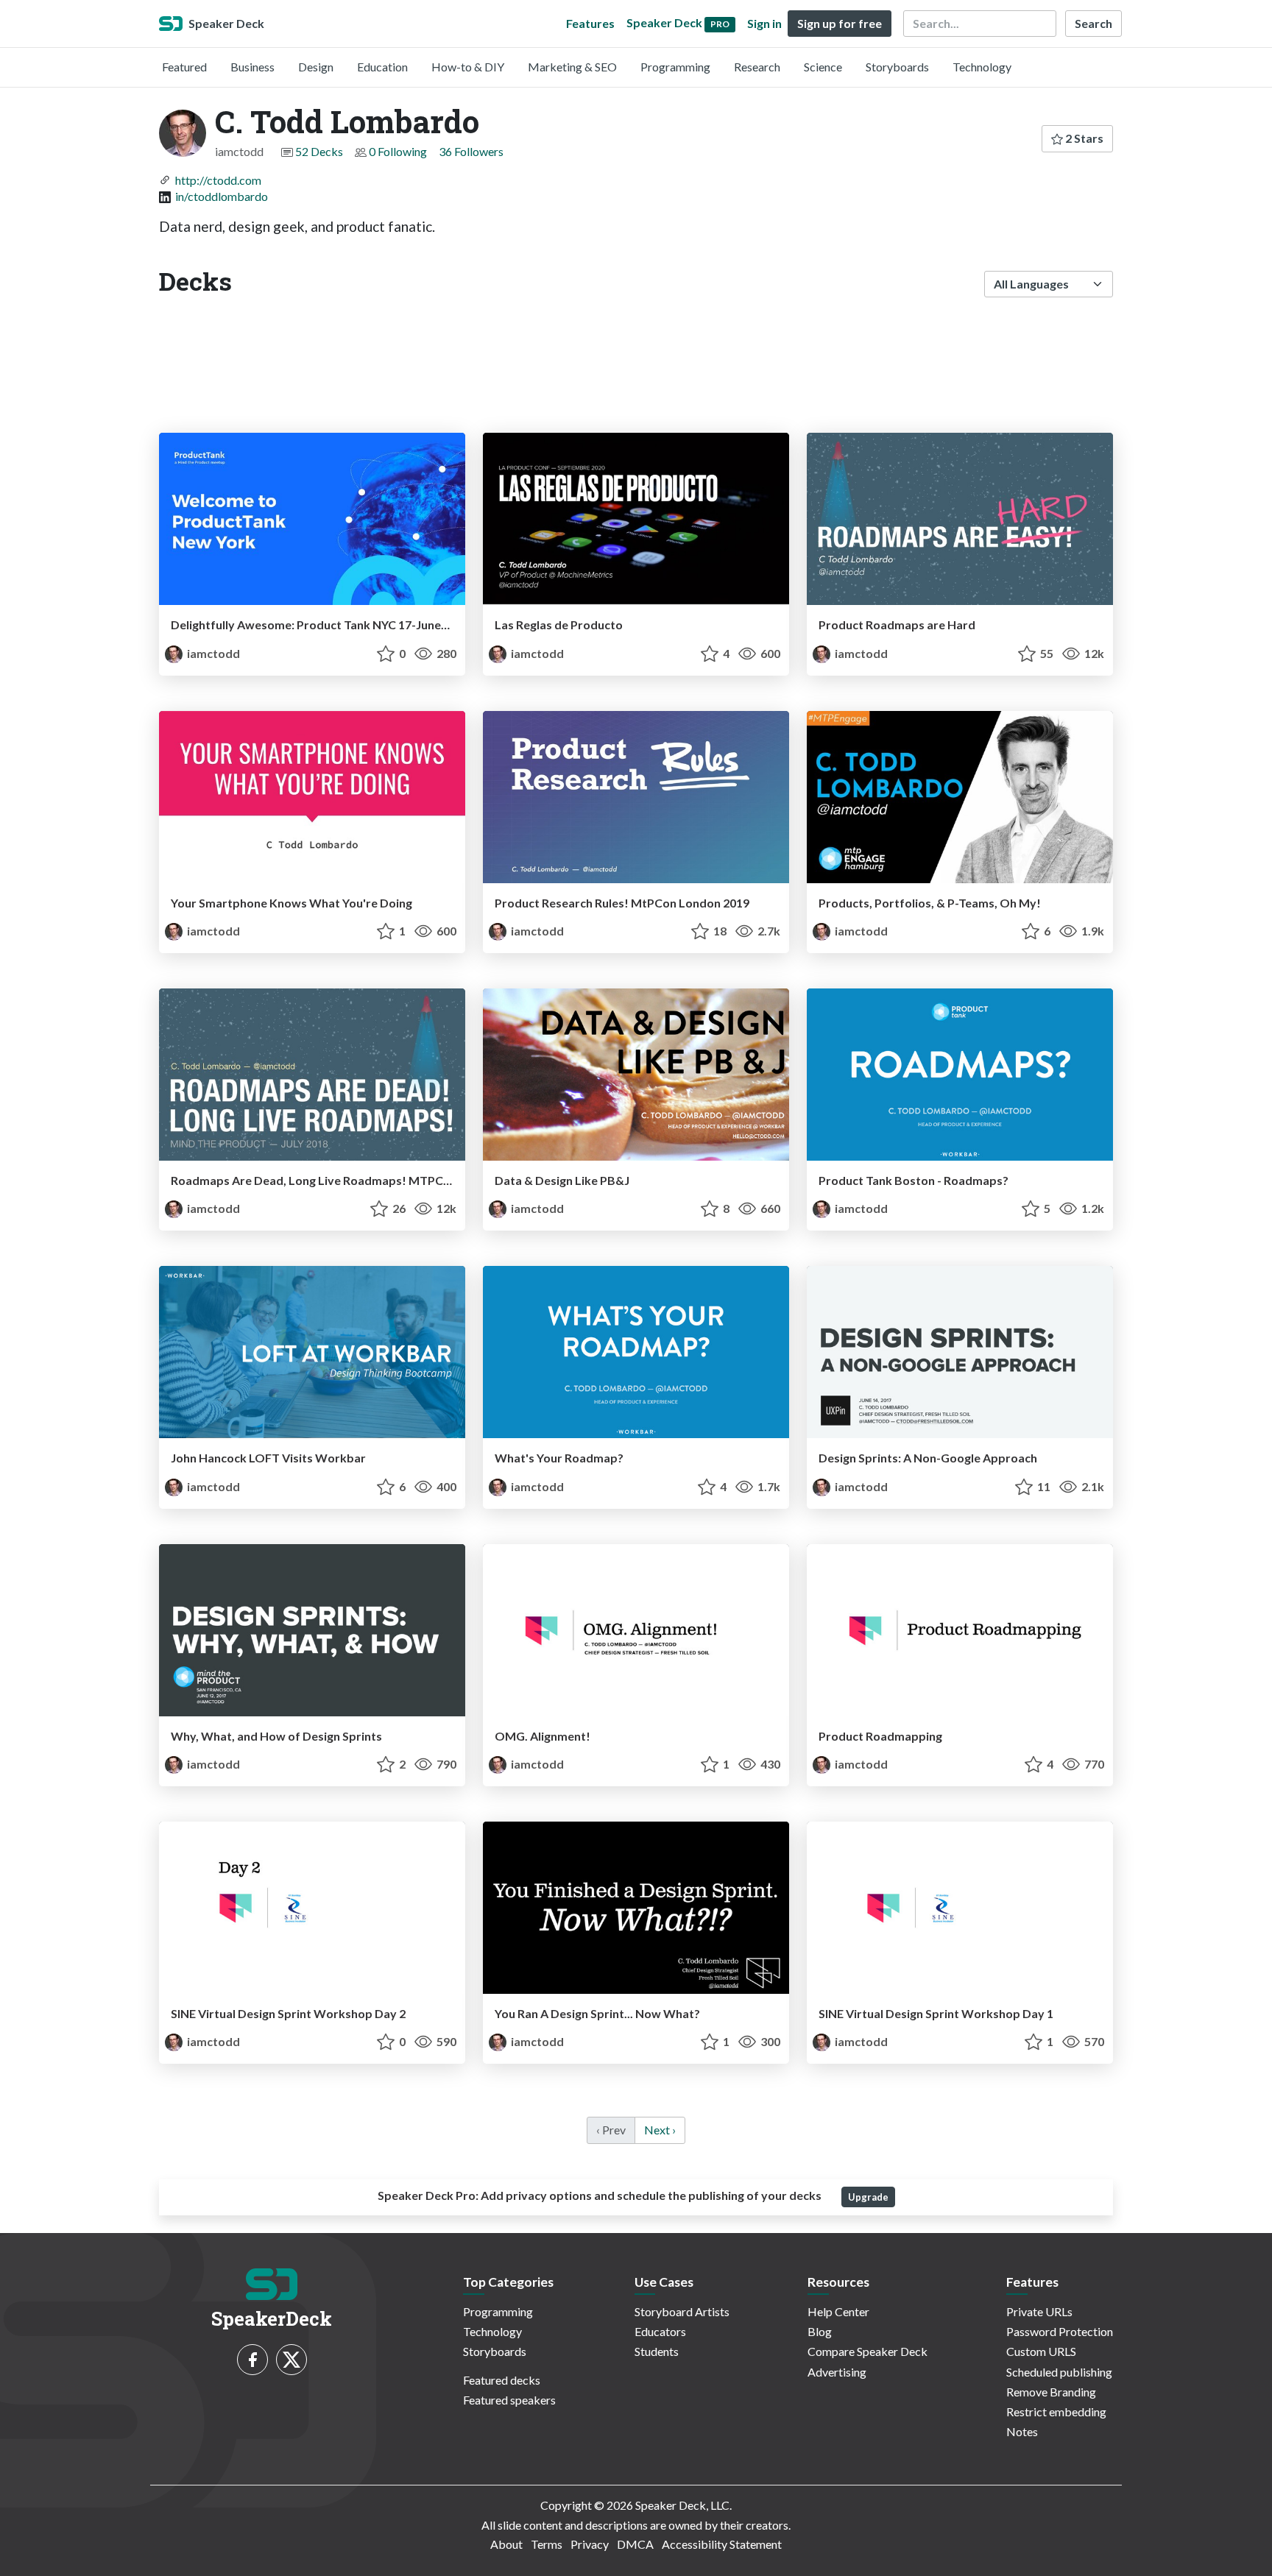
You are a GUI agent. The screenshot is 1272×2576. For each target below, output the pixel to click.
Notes (1022, 2431)
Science (823, 67)
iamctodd (212, 653)
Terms (547, 2544)
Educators (660, 2331)
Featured (184, 67)
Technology (982, 67)
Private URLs (1039, 2311)
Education (382, 67)
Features (590, 23)
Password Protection (1060, 2331)
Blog (820, 2331)
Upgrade (868, 2197)
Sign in (764, 23)
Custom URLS (1041, 2351)
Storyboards (897, 67)
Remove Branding (1051, 2392)
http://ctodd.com (218, 180)
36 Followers (471, 151)
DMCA (635, 2544)
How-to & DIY (468, 67)
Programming (675, 67)
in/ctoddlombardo (222, 196)
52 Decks (319, 151)
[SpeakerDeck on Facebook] (252, 2360)
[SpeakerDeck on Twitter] (291, 2360)
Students (657, 2351)
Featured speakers (509, 2400)
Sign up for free (840, 23)
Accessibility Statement (722, 2544)
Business (252, 67)
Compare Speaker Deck (868, 2351)
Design (316, 67)
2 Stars (1083, 138)
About (506, 2544)
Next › (660, 2130)
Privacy (590, 2544)
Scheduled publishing (1059, 2372)
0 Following (398, 151)
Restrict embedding (1056, 2412)
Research (757, 67)
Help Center (838, 2311)
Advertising (837, 2372)
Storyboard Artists (682, 2311)
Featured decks (502, 2380)
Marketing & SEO (572, 67)
